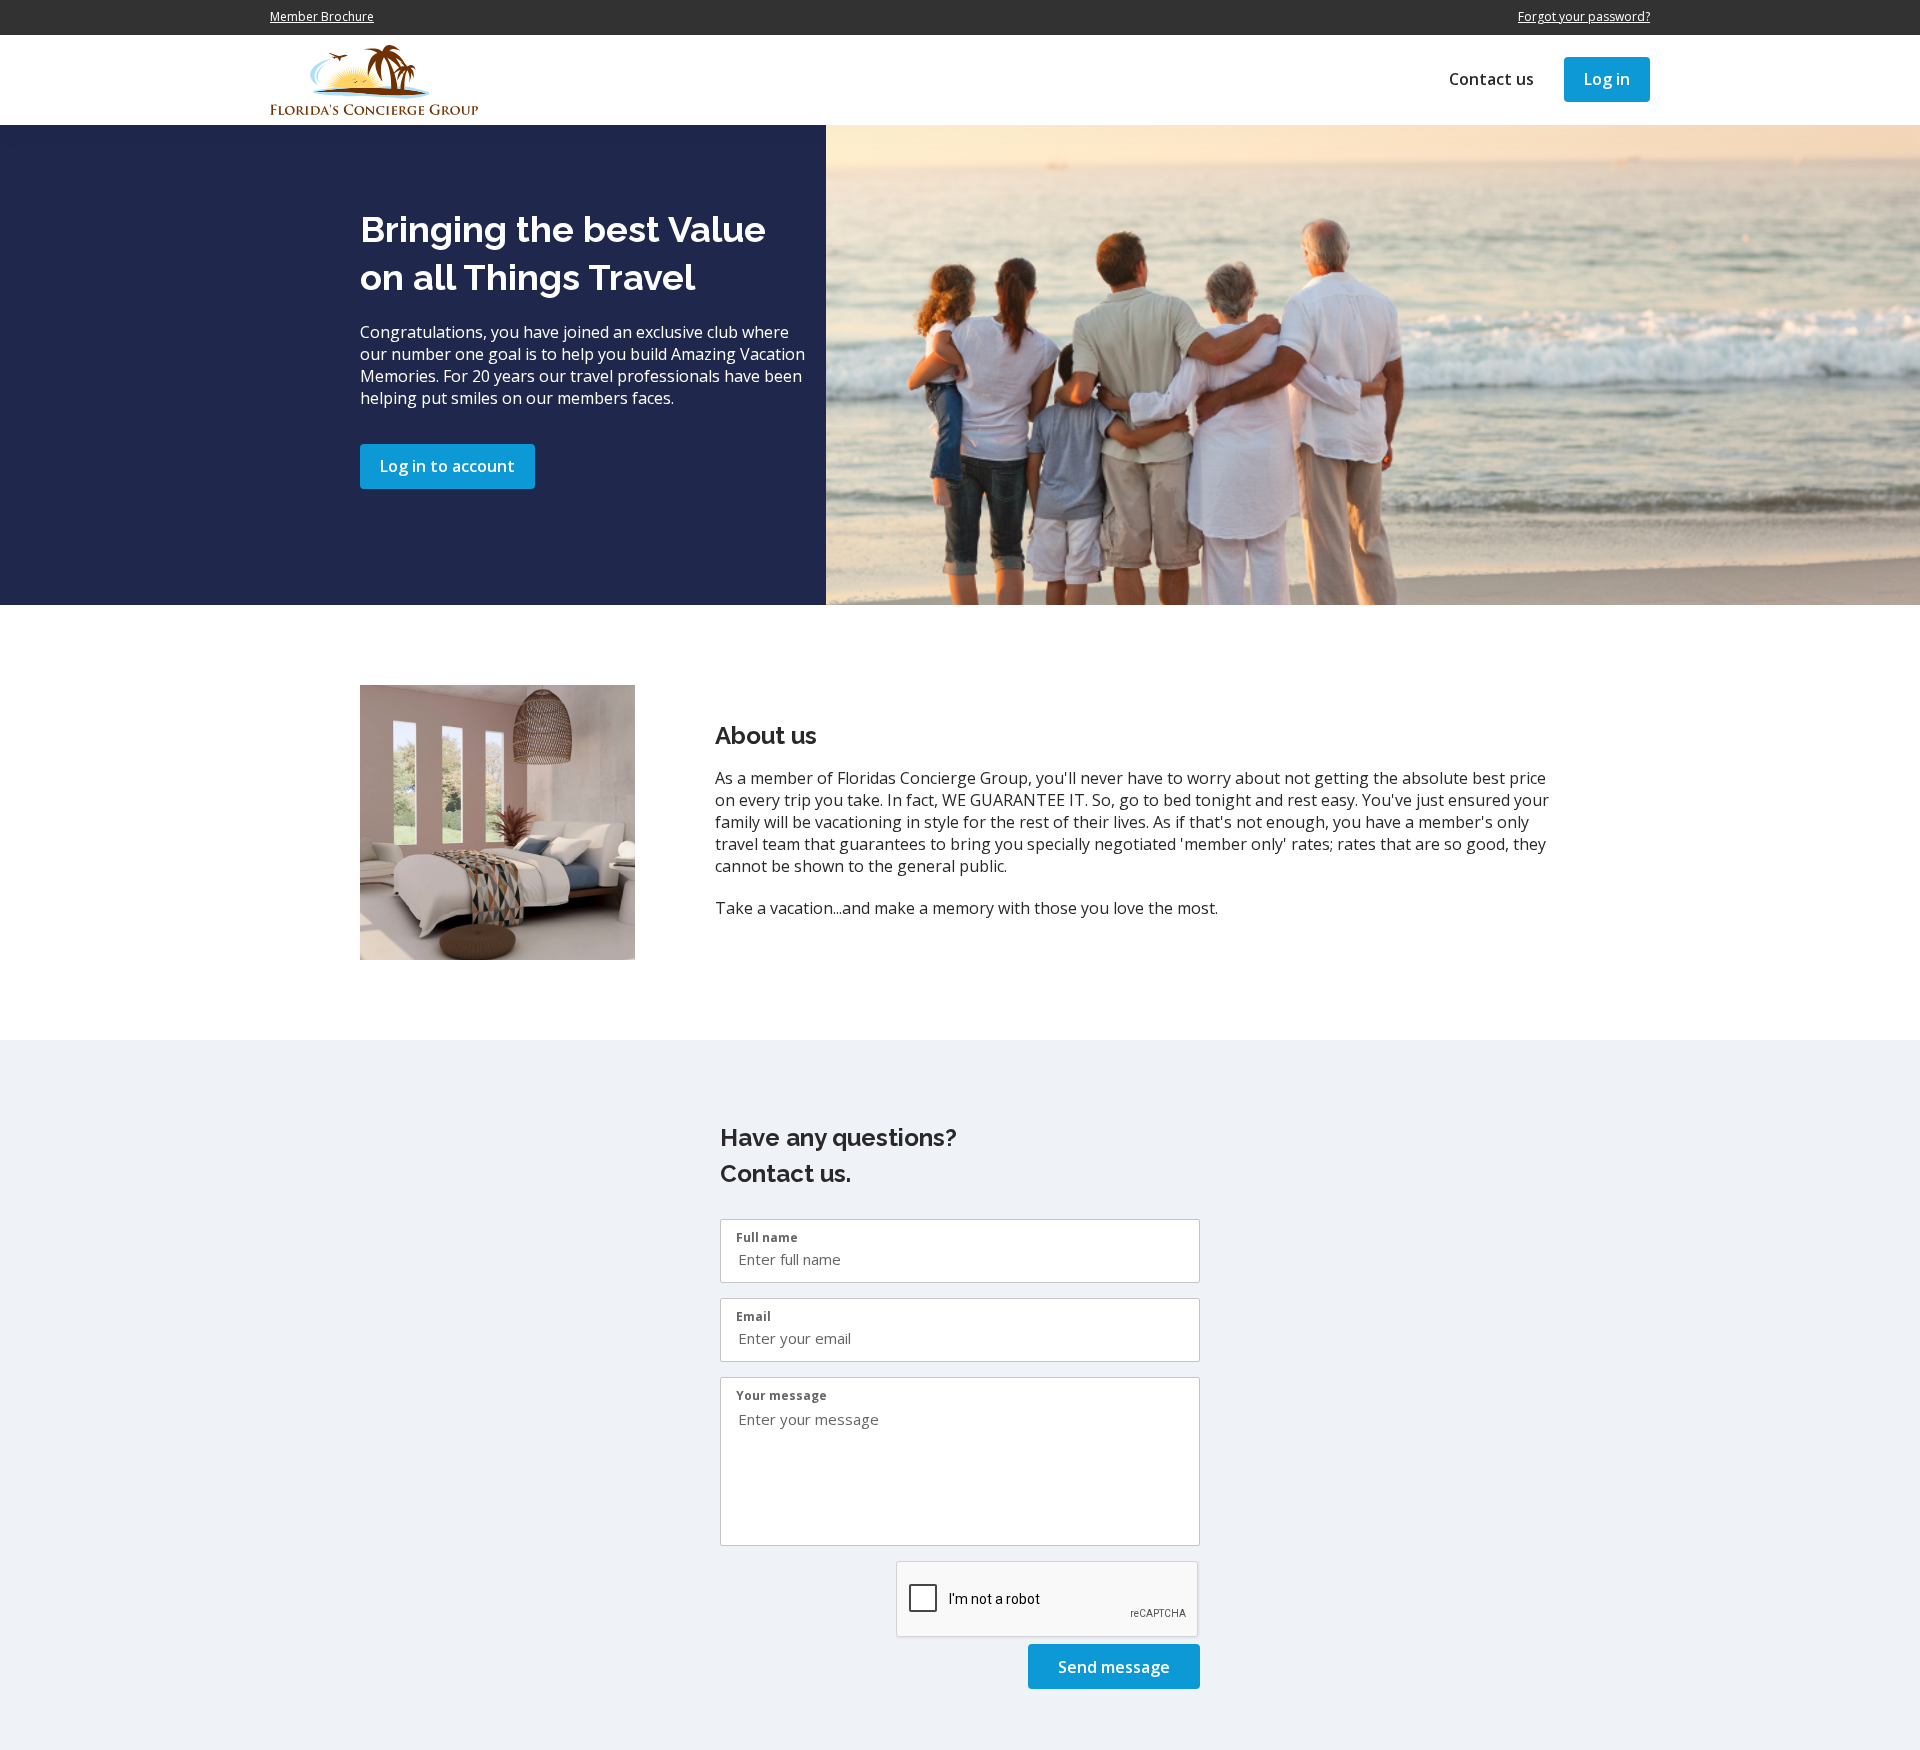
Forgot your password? (1584, 17)
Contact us (1491, 79)
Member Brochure (322, 17)
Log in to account (447, 466)
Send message (1114, 1667)
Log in (1607, 79)
